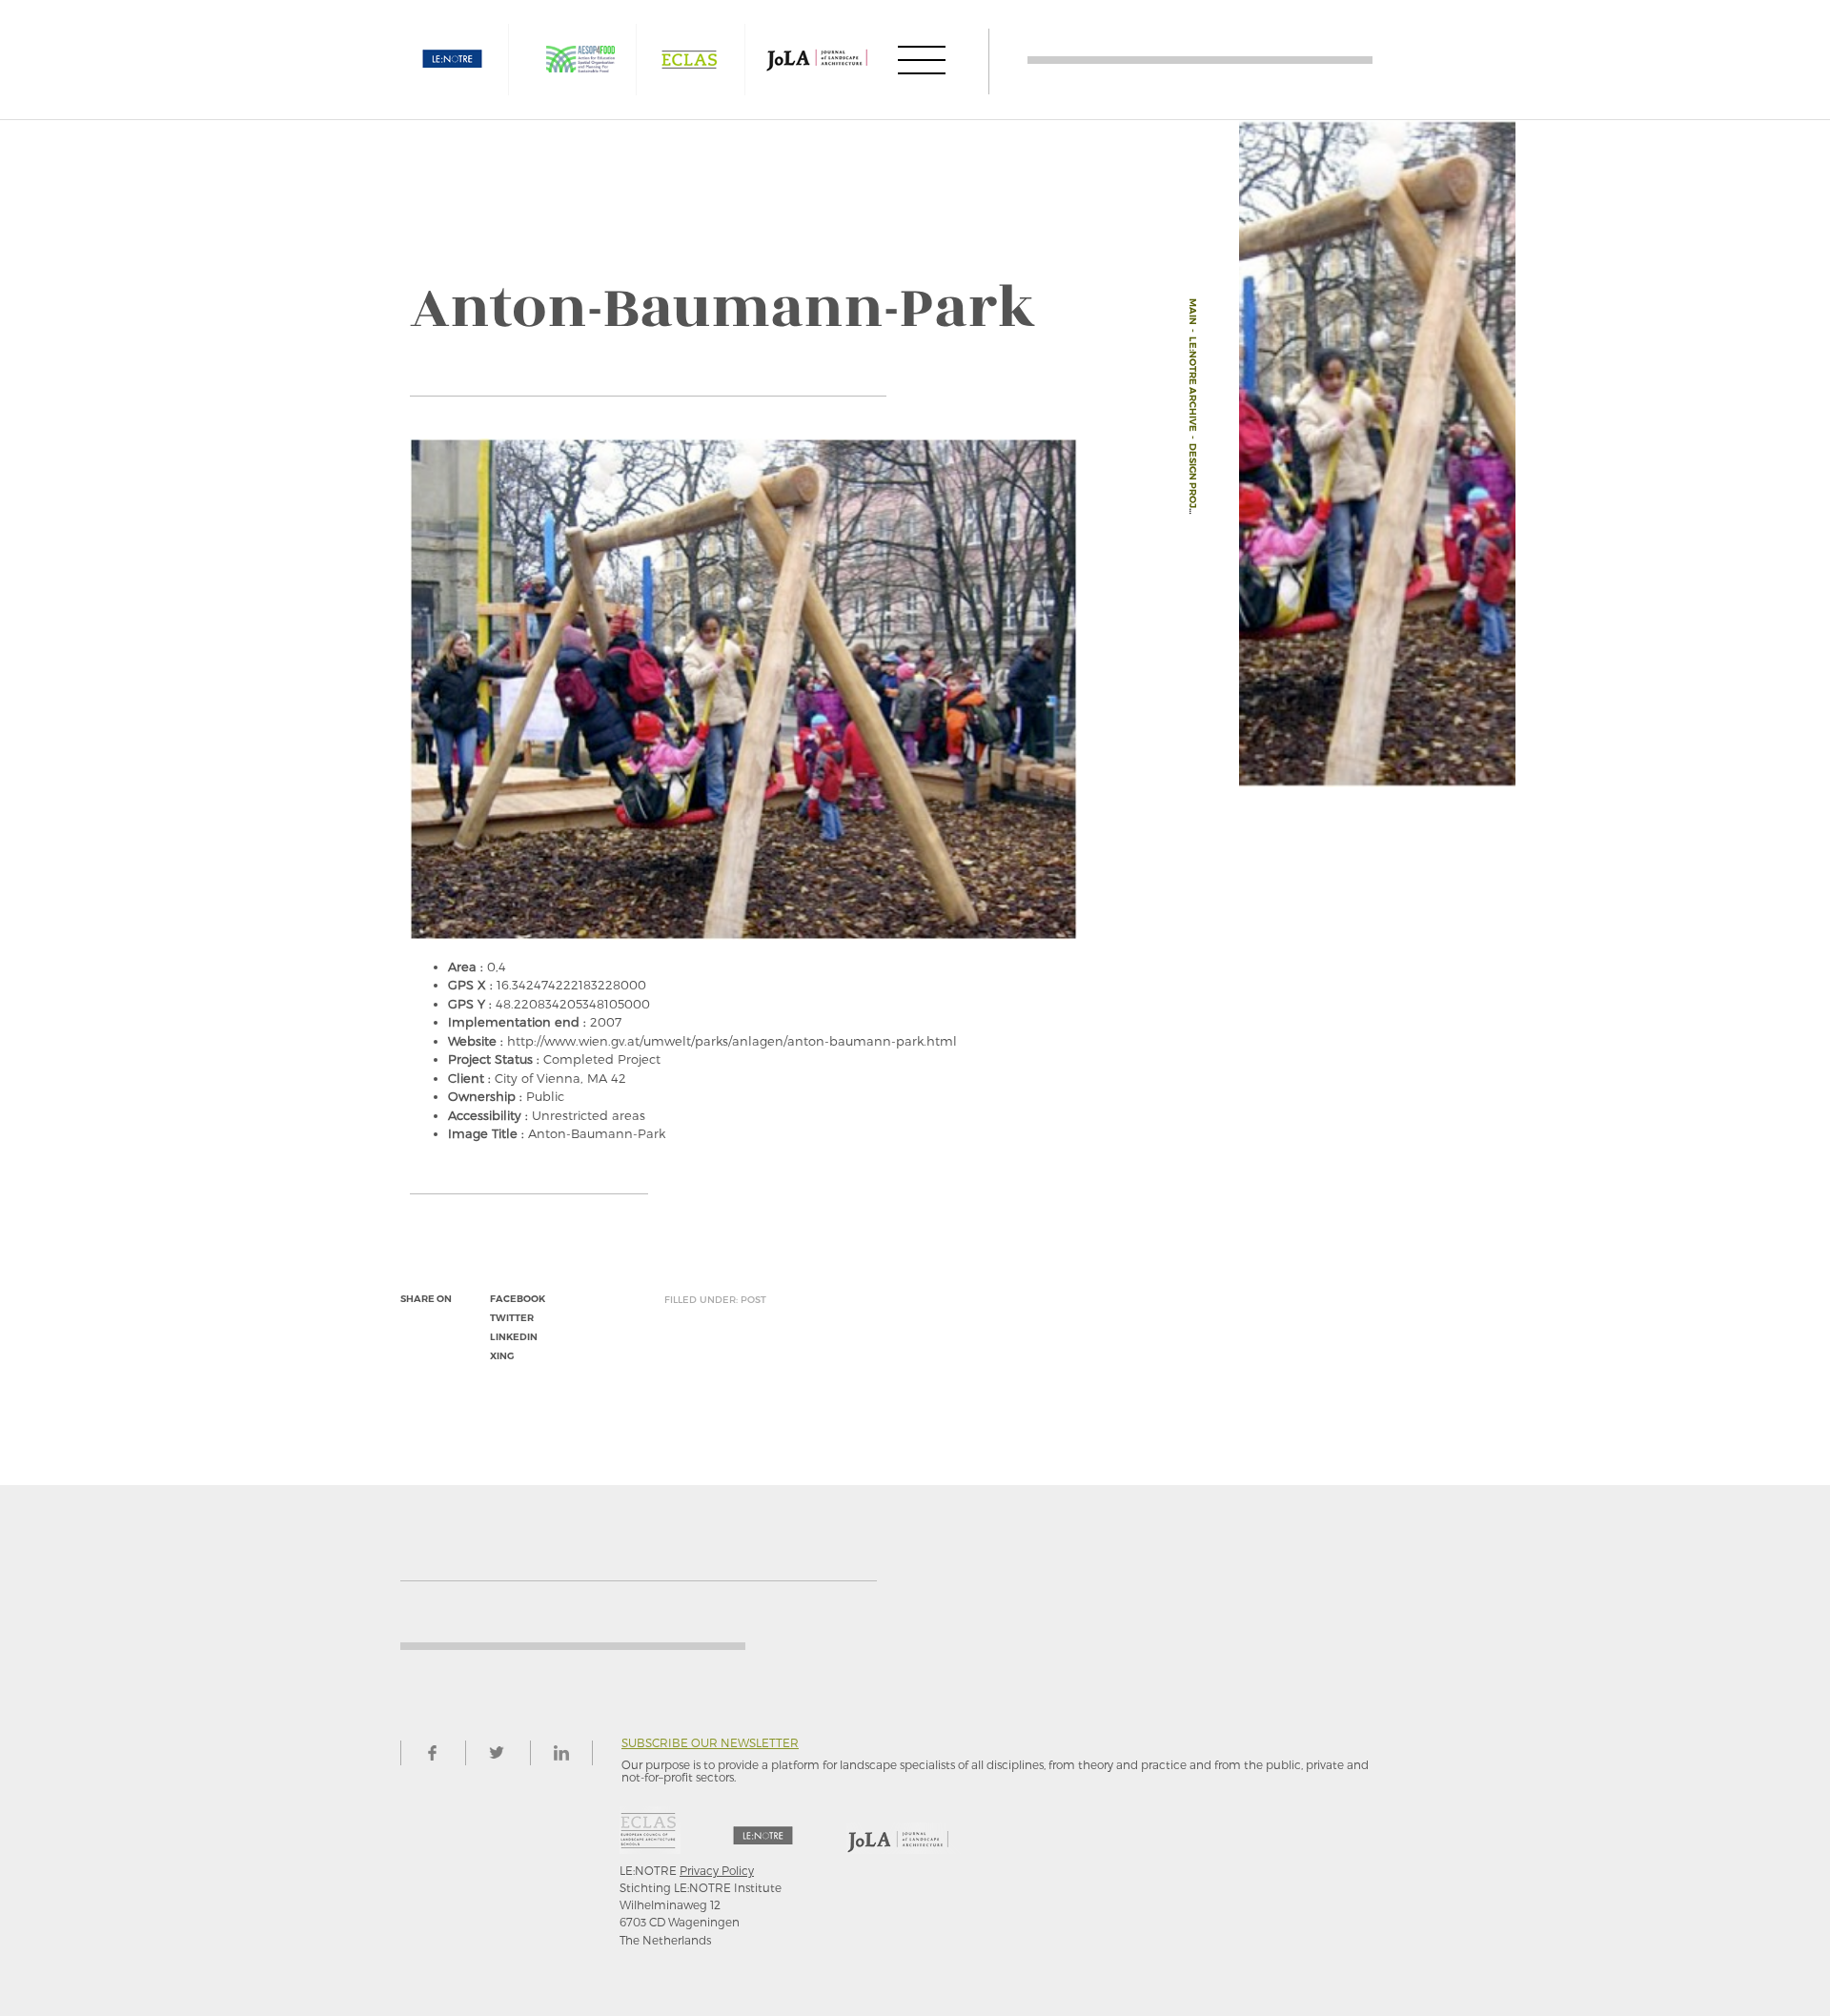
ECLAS (689, 60)
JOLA (817, 60)
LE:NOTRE (453, 60)
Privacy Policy (717, 1870)
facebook (518, 1299)
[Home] (1200, 60)
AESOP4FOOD (580, 60)
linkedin (514, 1337)
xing (502, 1356)
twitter (512, 1318)
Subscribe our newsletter (710, 1743)
